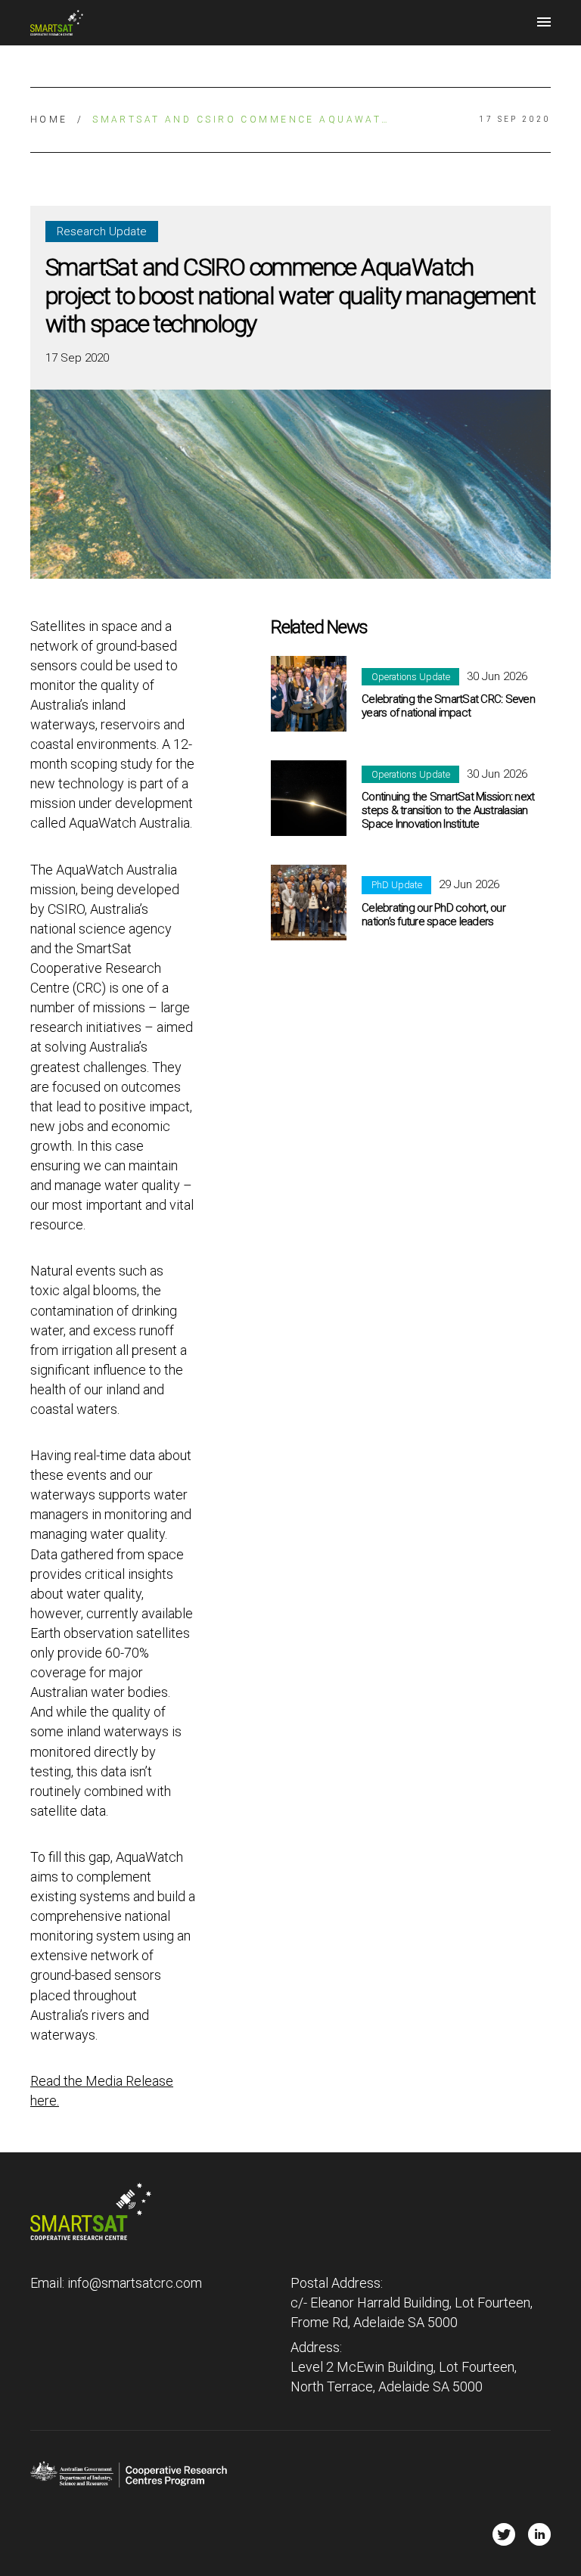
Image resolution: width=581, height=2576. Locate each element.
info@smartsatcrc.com (135, 2283)
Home (49, 120)
